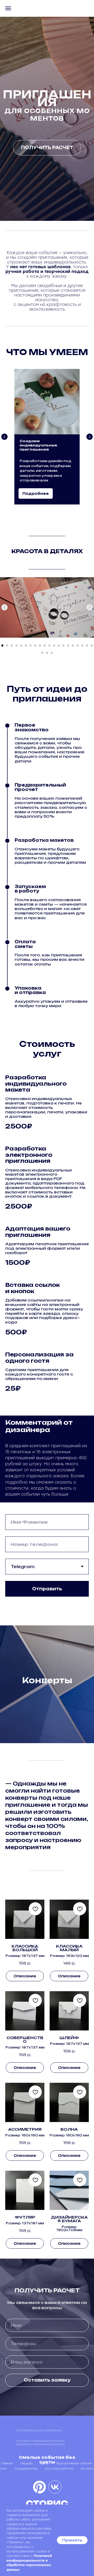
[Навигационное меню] (8, 8)
